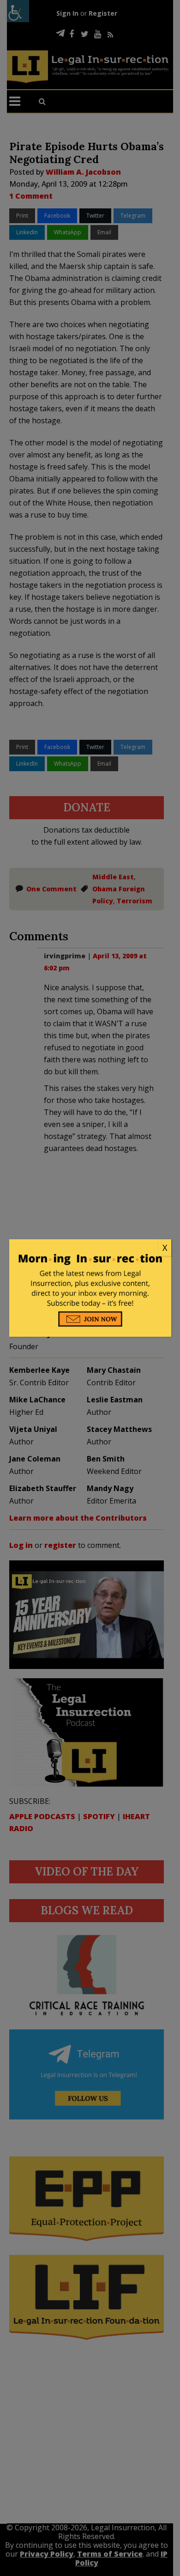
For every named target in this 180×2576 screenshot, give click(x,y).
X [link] (165, 1248)
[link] (90, 1248)
